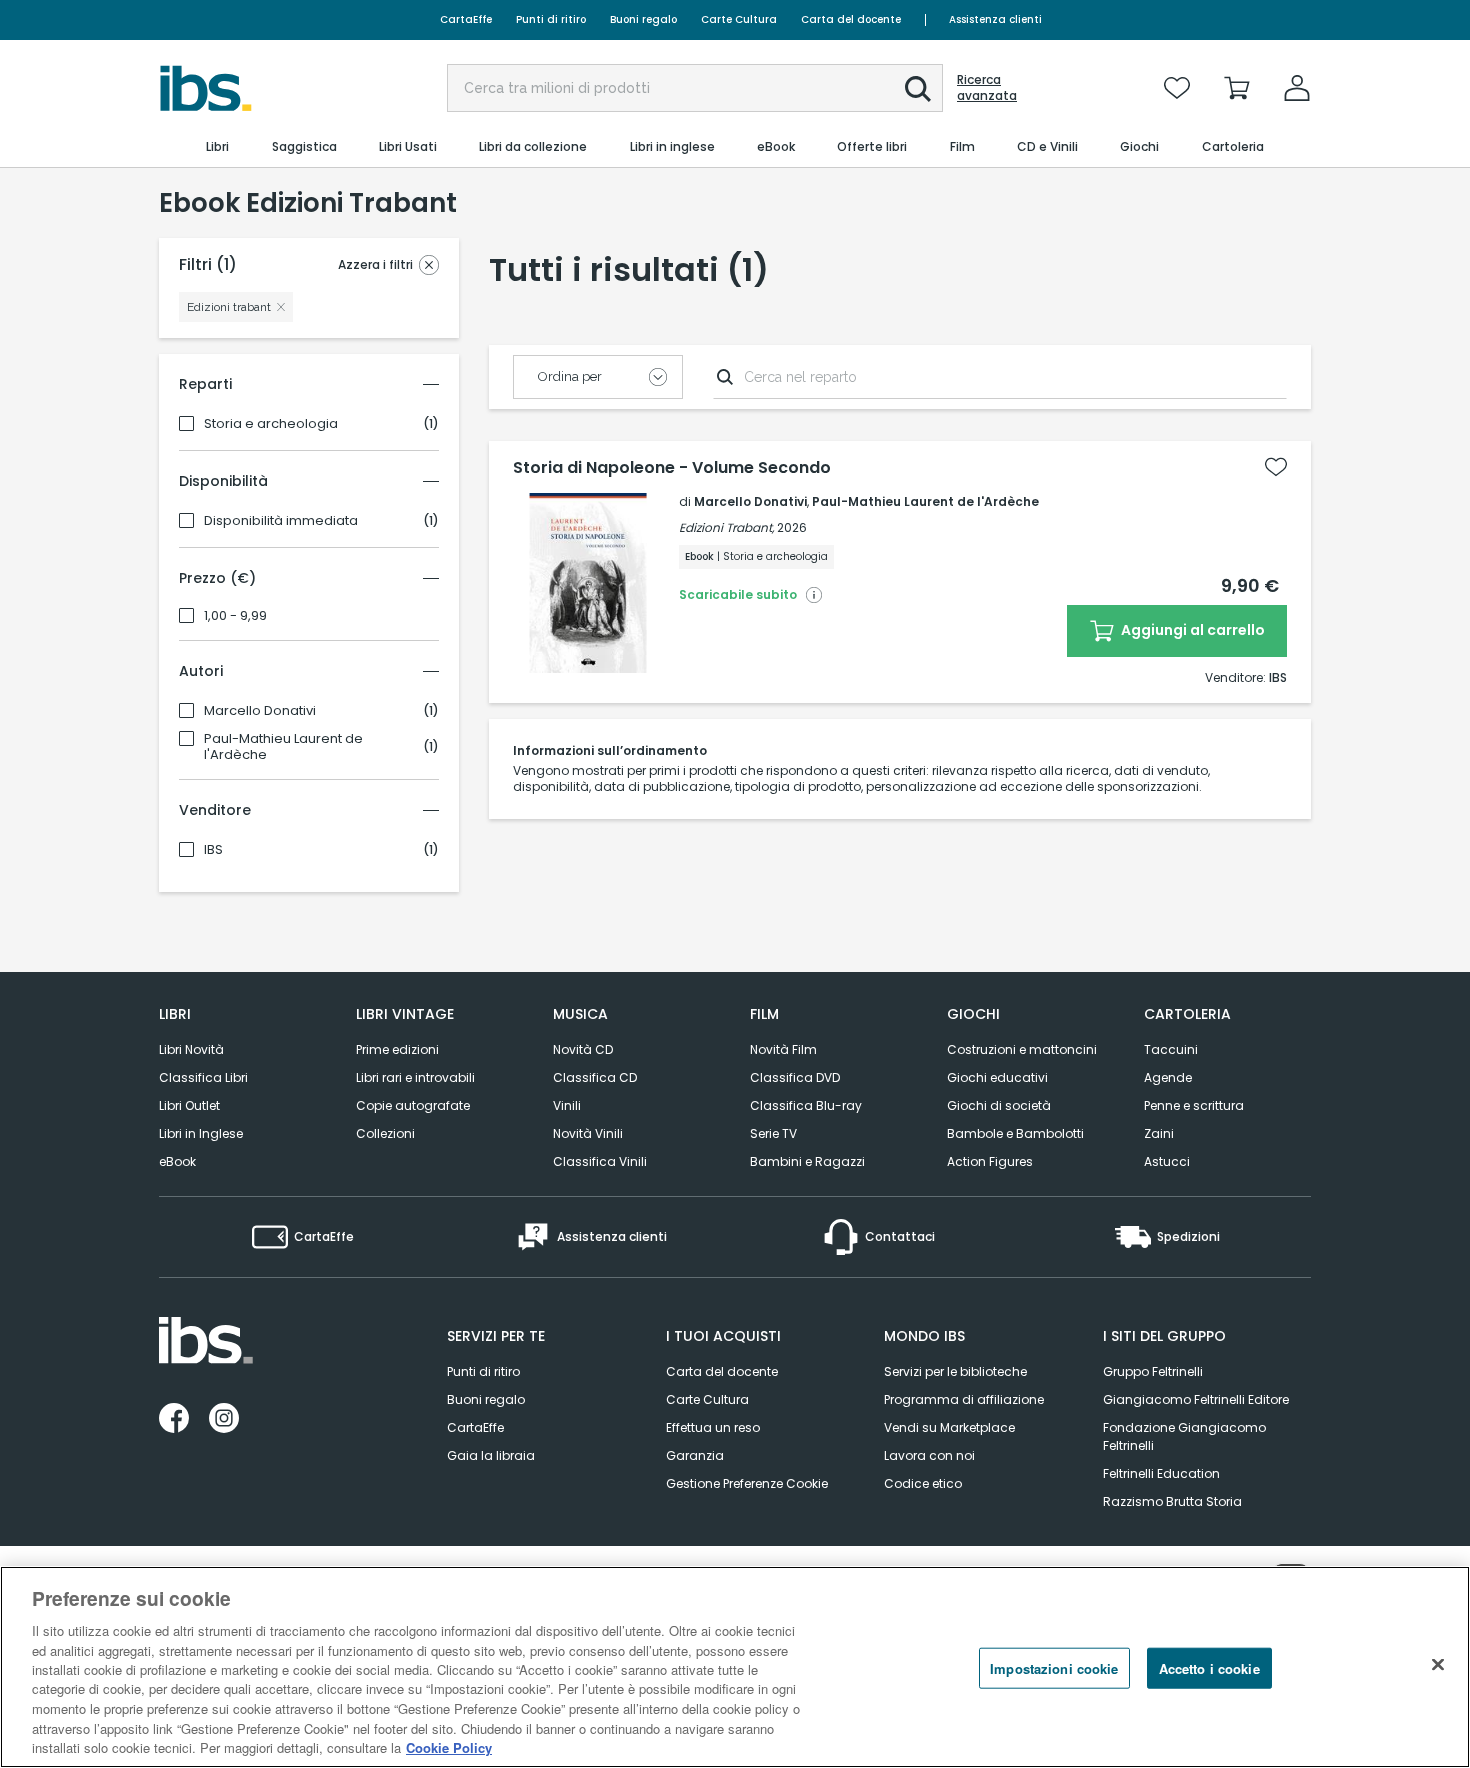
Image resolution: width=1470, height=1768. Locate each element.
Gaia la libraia (491, 1455)
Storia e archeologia (271, 424)
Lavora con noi (929, 1455)
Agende (1168, 1077)
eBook (177, 1161)
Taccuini (1171, 1049)
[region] (735, 1667)
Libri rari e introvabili (415, 1077)
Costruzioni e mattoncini (1022, 1049)
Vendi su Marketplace (949, 1427)
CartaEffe (466, 19)
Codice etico (923, 1483)
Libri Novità (191, 1049)
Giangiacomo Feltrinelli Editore (1196, 1399)
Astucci (1167, 1161)
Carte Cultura (739, 19)
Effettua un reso (713, 1427)
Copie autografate (413, 1105)
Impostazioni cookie (1054, 1668)
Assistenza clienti (995, 19)
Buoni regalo (643, 19)
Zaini (1159, 1133)
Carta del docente (851, 19)
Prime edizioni (397, 1049)
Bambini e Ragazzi (807, 1161)
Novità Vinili (588, 1133)
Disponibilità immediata (281, 521)
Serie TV (773, 1133)
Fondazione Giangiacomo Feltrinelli (1184, 1436)
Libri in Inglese (201, 1133)
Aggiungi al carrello (1191, 630)
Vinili (567, 1105)
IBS (213, 850)
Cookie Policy (449, 1747)
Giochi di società (999, 1105)
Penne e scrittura (1194, 1105)
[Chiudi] (1438, 1665)
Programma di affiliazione (964, 1399)
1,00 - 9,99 (235, 616)
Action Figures (990, 1161)
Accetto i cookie (1209, 1668)
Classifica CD (595, 1077)
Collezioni (385, 1133)
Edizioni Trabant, (726, 527)
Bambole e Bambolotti (1015, 1133)
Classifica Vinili (600, 1161)
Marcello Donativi (260, 711)
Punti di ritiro (551, 19)
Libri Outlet (189, 1105)
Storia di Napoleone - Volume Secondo (672, 468)
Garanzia (695, 1455)
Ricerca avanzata (987, 88)
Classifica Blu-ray (806, 1105)
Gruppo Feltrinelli (1153, 1371)
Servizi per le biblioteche (955, 1371)
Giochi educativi (997, 1077)
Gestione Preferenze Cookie (747, 1483)
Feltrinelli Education (1161, 1473)
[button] (918, 89)
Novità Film (783, 1049)
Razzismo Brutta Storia (1172, 1501)
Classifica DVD (795, 1077)
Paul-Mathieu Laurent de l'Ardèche (283, 747)
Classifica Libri (203, 1077)
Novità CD (583, 1049)
